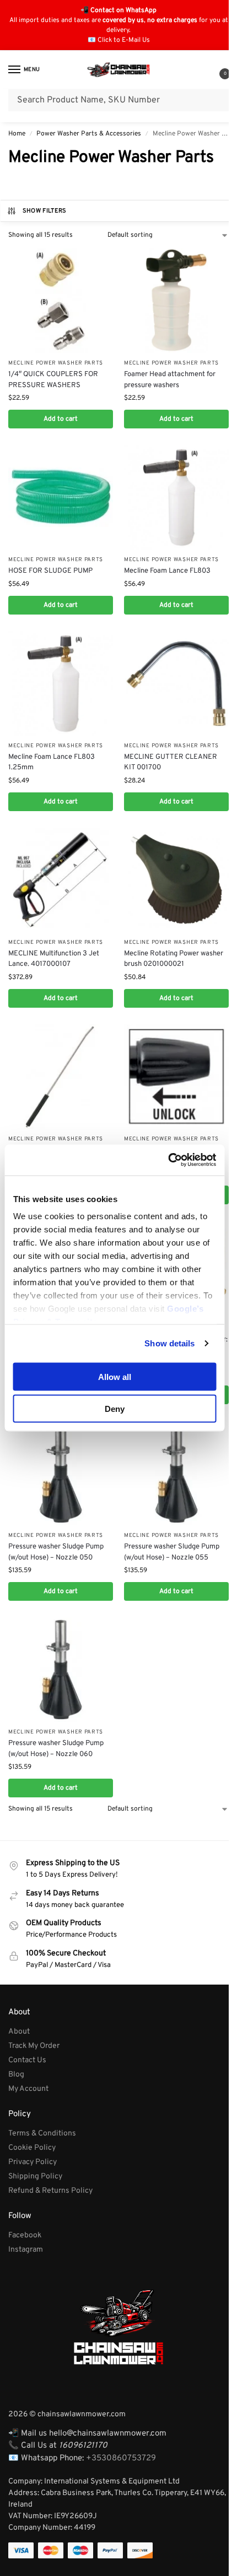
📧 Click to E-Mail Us (119, 40)
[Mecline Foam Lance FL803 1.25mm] (61, 683)
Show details (169, 1343)
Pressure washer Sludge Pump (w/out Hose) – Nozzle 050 (56, 1552)
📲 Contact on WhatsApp (118, 10)
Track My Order (34, 2046)
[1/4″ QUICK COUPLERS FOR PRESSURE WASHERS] (61, 301)
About (19, 2032)
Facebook (25, 2235)
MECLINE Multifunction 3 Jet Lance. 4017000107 (54, 959)
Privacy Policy (33, 2162)
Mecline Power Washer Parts (56, 363)
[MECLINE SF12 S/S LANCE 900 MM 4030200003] (61, 1077)
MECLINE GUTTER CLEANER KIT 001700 (171, 763)
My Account (28, 2089)
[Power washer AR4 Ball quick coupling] (176, 1077)
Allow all (115, 1376)
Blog (16, 2075)
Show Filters (45, 211)
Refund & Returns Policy (50, 2191)
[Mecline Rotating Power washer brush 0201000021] (176, 880)
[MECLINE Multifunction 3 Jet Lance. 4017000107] (61, 880)
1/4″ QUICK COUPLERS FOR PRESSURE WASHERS (53, 380)
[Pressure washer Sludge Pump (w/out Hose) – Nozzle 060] (61, 1670)
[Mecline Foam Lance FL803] (176, 497)
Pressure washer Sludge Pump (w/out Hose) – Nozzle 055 (172, 1552)
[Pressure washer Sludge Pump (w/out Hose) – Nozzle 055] (176, 1473)
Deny (115, 1409)
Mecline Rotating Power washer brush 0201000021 (174, 959)
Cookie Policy (32, 2148)
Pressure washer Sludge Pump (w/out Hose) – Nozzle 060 (56, 1749)
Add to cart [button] (61, 419)
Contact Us (27, 2060)
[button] (216, 71)
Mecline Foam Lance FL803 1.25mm (52, 763)
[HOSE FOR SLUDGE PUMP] (61, 497)
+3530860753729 (121, 2458)
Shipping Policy (35, 2176)
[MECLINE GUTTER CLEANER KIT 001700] (176, 683)
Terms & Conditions (42, 2134)
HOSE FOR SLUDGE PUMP (50, 571)
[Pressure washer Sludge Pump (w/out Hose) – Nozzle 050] (61, 1473)
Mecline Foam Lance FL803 (167, 571)
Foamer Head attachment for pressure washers (170, 380)
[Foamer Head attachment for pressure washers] (176, 301)
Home (17, 134)
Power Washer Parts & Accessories (89, 134)
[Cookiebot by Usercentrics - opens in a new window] (168, 1160)
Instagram (26, 2250)
